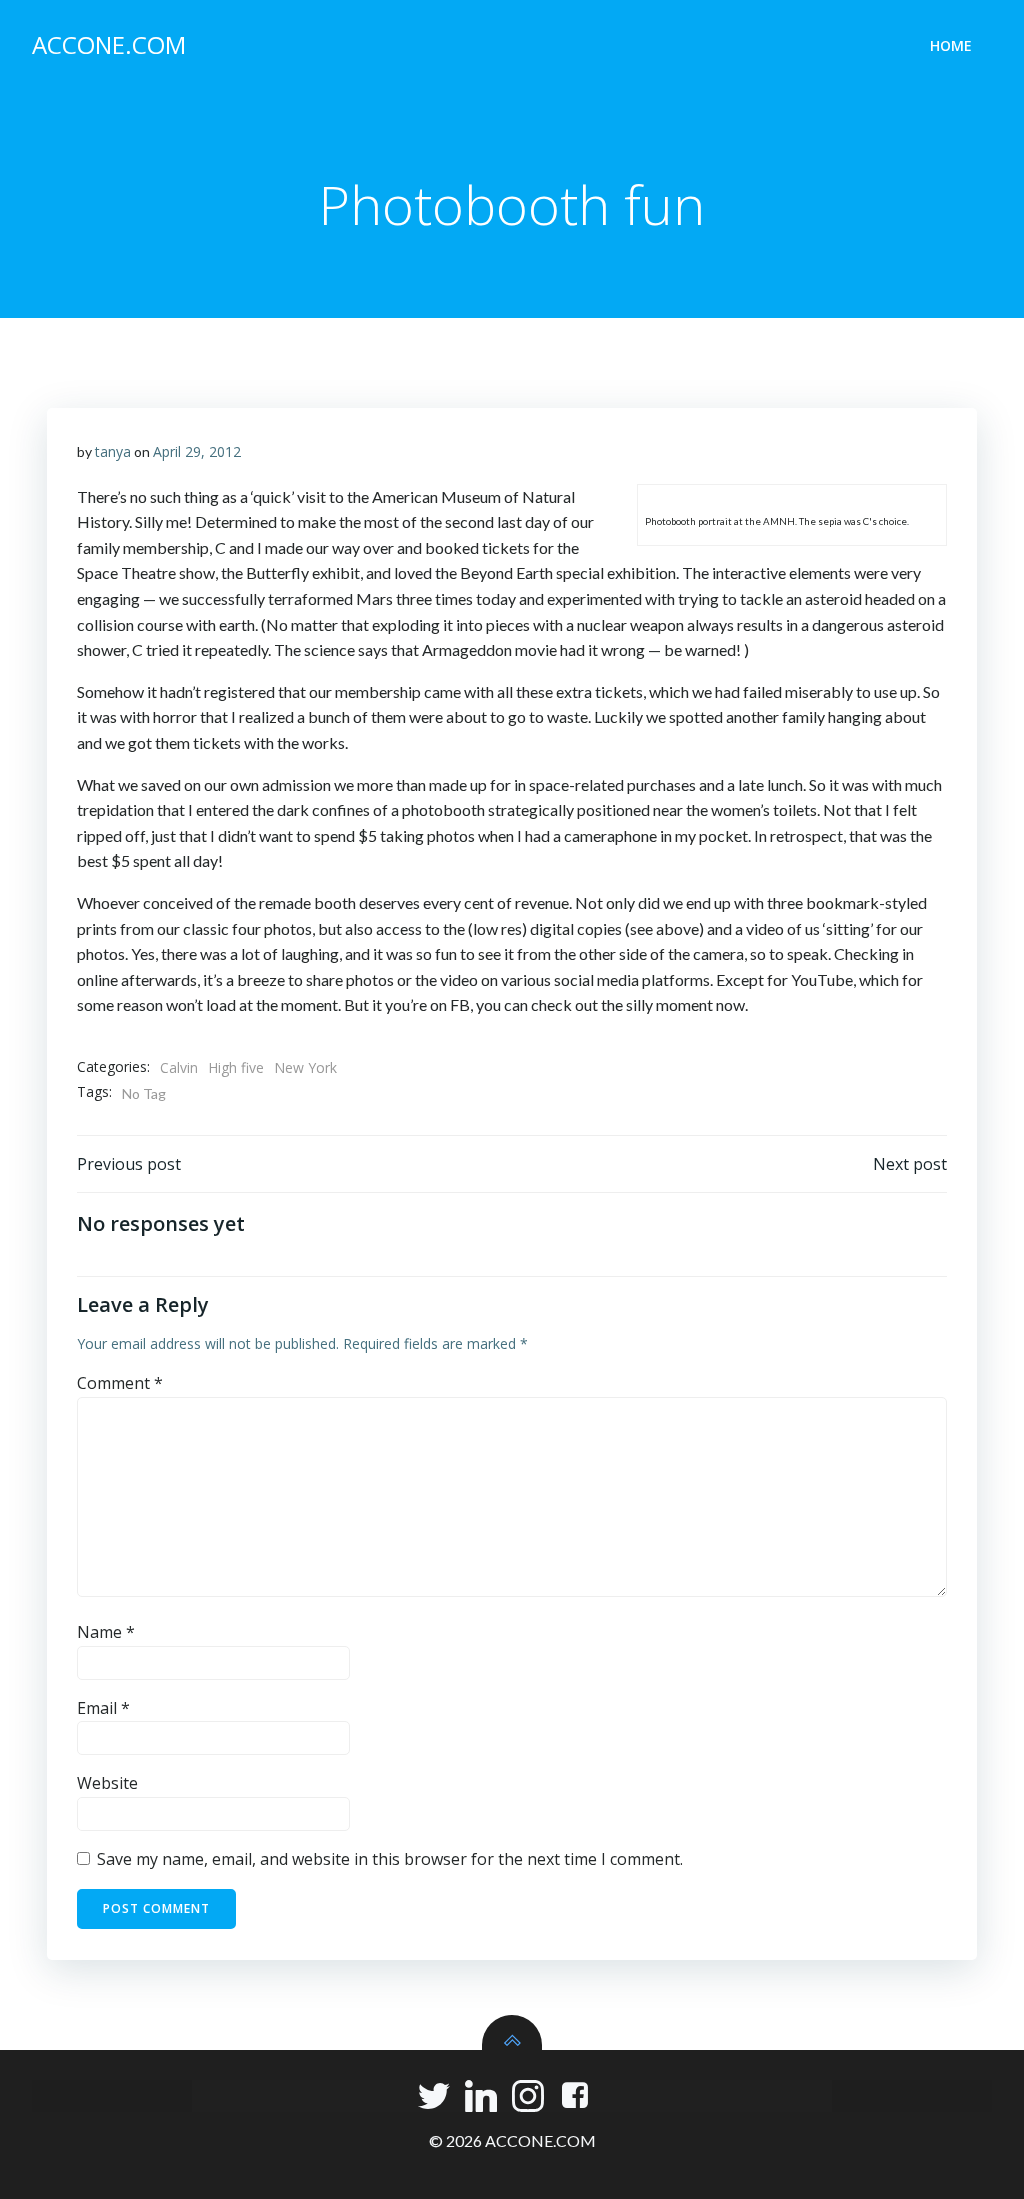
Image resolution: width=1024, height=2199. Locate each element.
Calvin (179, 1067)
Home (951, 45)
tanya (113, 451)
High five (236, 1067)
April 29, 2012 (197, 451)
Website (107, 1783)
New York (305, 1067)
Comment (120, 1383)
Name (106, 1632)
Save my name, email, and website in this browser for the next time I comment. (390, 1859)
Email (103, 1708)
